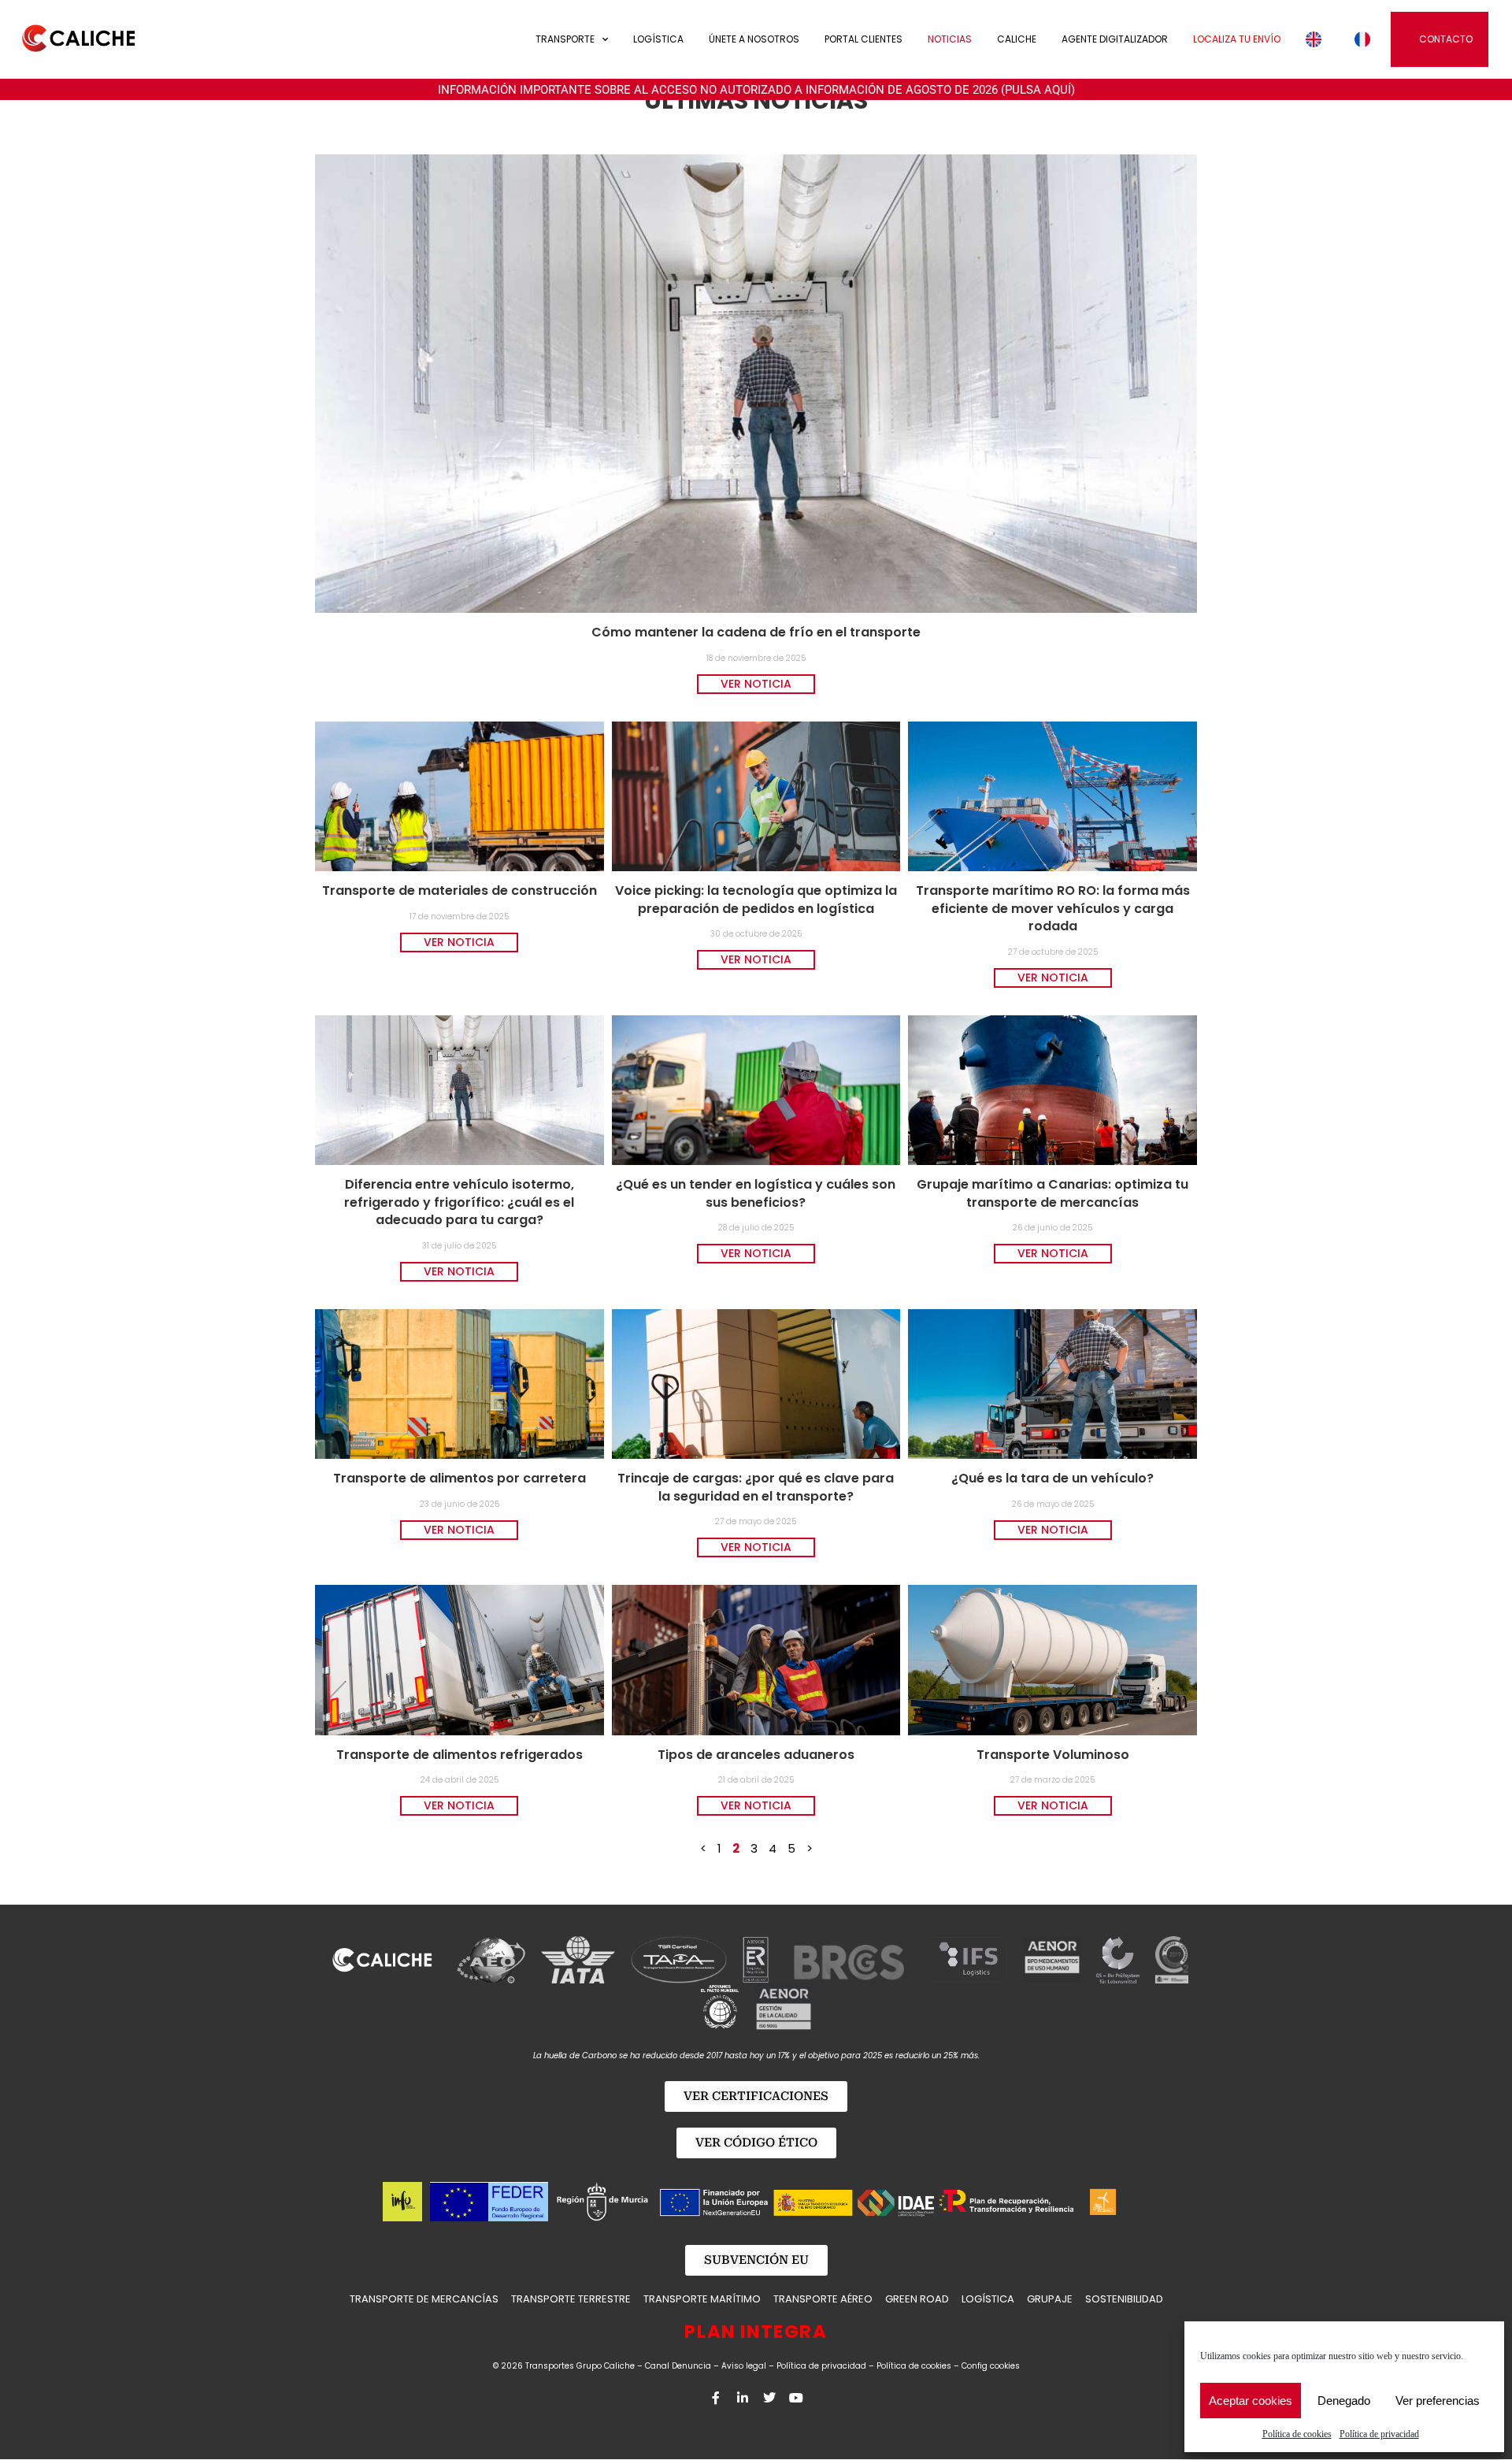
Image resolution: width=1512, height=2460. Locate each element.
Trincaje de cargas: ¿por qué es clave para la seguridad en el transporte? (756, 1487)
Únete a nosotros (754, 39)
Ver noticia (756, 684)
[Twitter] (769, 2398)
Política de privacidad (1379, 2434)
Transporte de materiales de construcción (460, 890)
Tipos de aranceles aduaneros (756, 1755)
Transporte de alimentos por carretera (460, 1478)
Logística (658, 39)
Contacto (1446, 39)
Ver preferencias (1438, 2401)
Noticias (950, 39)
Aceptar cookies (1251, 2401)
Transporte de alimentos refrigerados (460, 1755)
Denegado (1344, 2401)
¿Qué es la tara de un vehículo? (1052, 1478)
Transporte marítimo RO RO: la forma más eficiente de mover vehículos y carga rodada (1053, 908)
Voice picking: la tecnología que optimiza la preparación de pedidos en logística (756, 899)
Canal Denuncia (678, 2366)
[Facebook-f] (716, 2398)
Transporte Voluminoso (1053, 1755)
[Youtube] (796, 2398)
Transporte (565, 39)
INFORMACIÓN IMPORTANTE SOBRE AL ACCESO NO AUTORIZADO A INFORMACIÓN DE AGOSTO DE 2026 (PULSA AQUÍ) (756, 90)
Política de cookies (1297, 2434)
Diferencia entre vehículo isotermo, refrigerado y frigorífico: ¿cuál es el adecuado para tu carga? (459, 1202)
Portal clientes (863, 39)
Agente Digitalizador (1115, 39)
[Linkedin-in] (743, 2398)
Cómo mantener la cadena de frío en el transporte (756, 632)
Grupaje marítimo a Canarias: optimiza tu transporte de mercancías (1052, 1193)
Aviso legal (744, 2366)
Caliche (1017, 39)
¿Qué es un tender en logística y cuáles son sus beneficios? (756, 1193)
